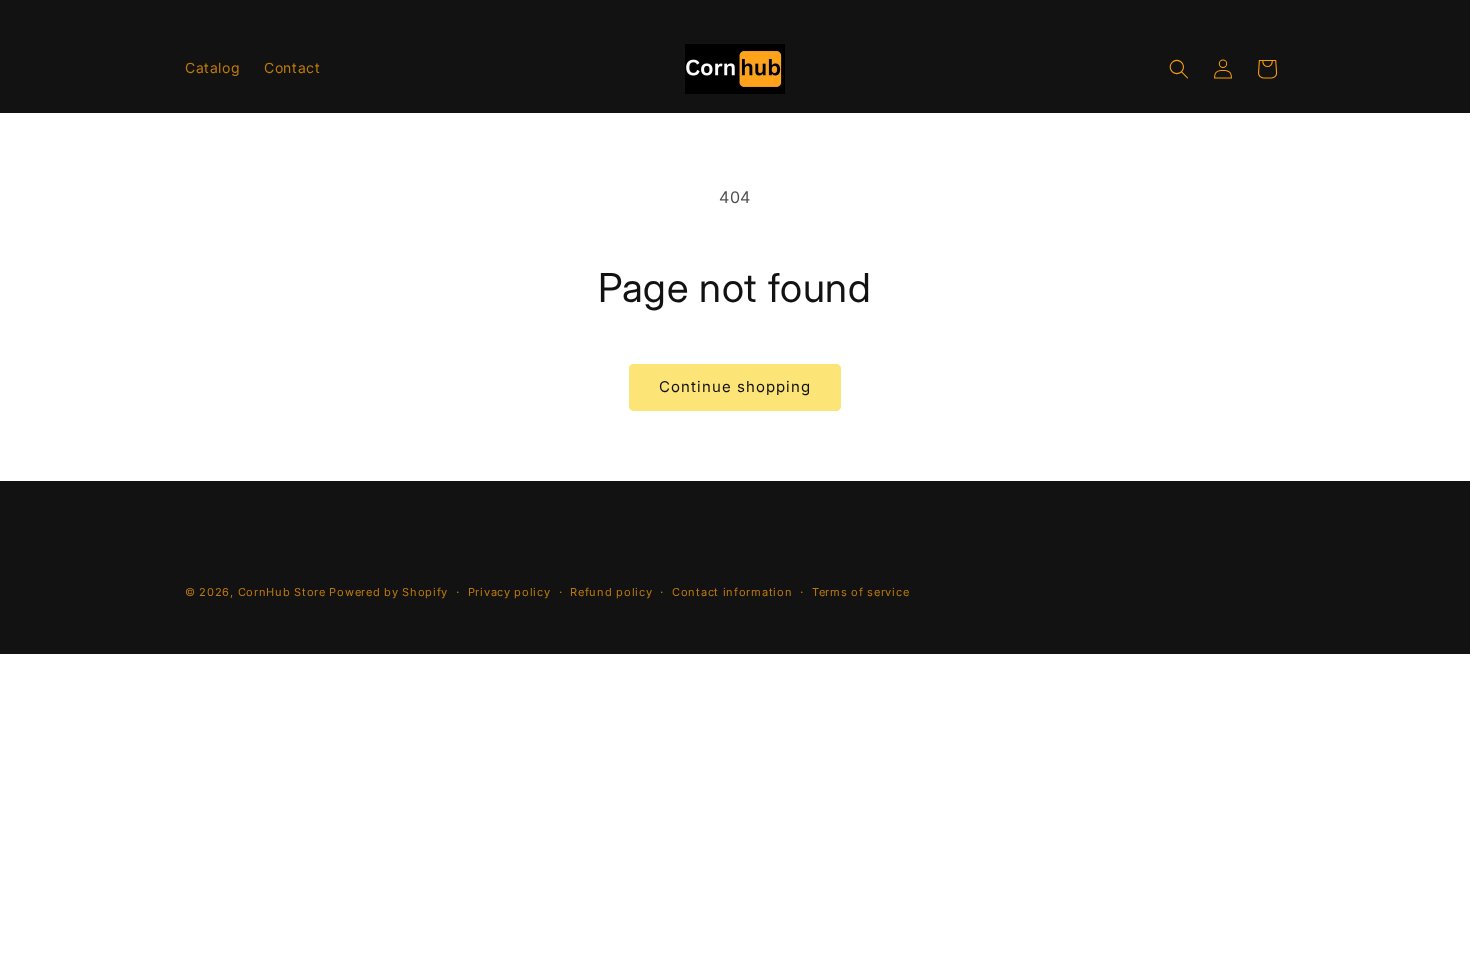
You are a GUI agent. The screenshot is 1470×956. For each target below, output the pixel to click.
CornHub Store (282, 592)
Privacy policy (509, 592)
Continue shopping (735, 386)
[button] (1179, 69)
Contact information (732, 592)
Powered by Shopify (388, 592)
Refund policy (611, 592)
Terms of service (860, 592)
